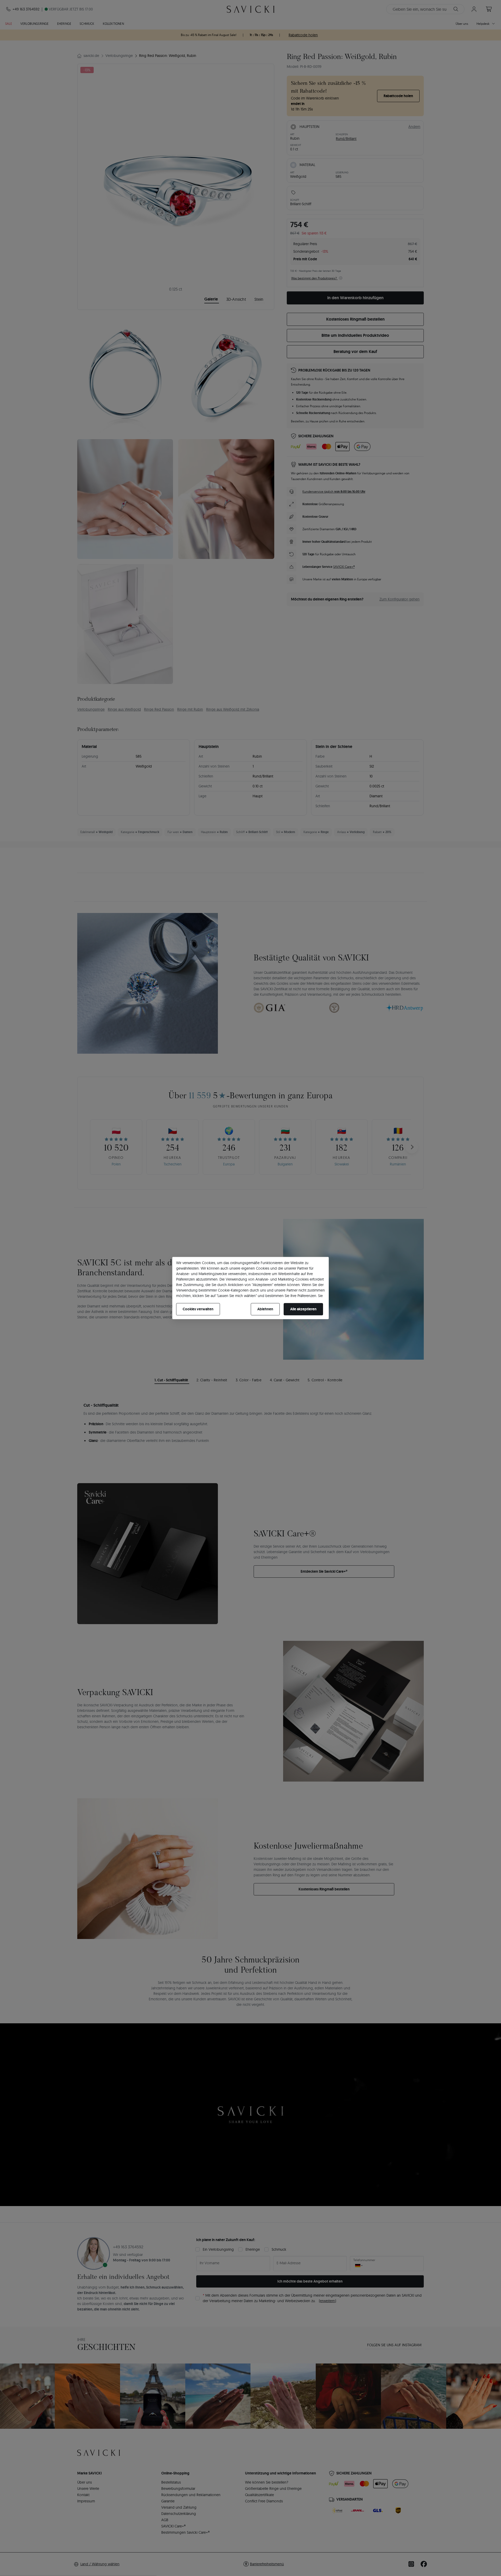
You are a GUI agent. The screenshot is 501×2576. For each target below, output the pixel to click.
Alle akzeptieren (303, 1309)
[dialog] (250, 1288)
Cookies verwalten (198, 1309)
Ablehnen (265, 1309)
